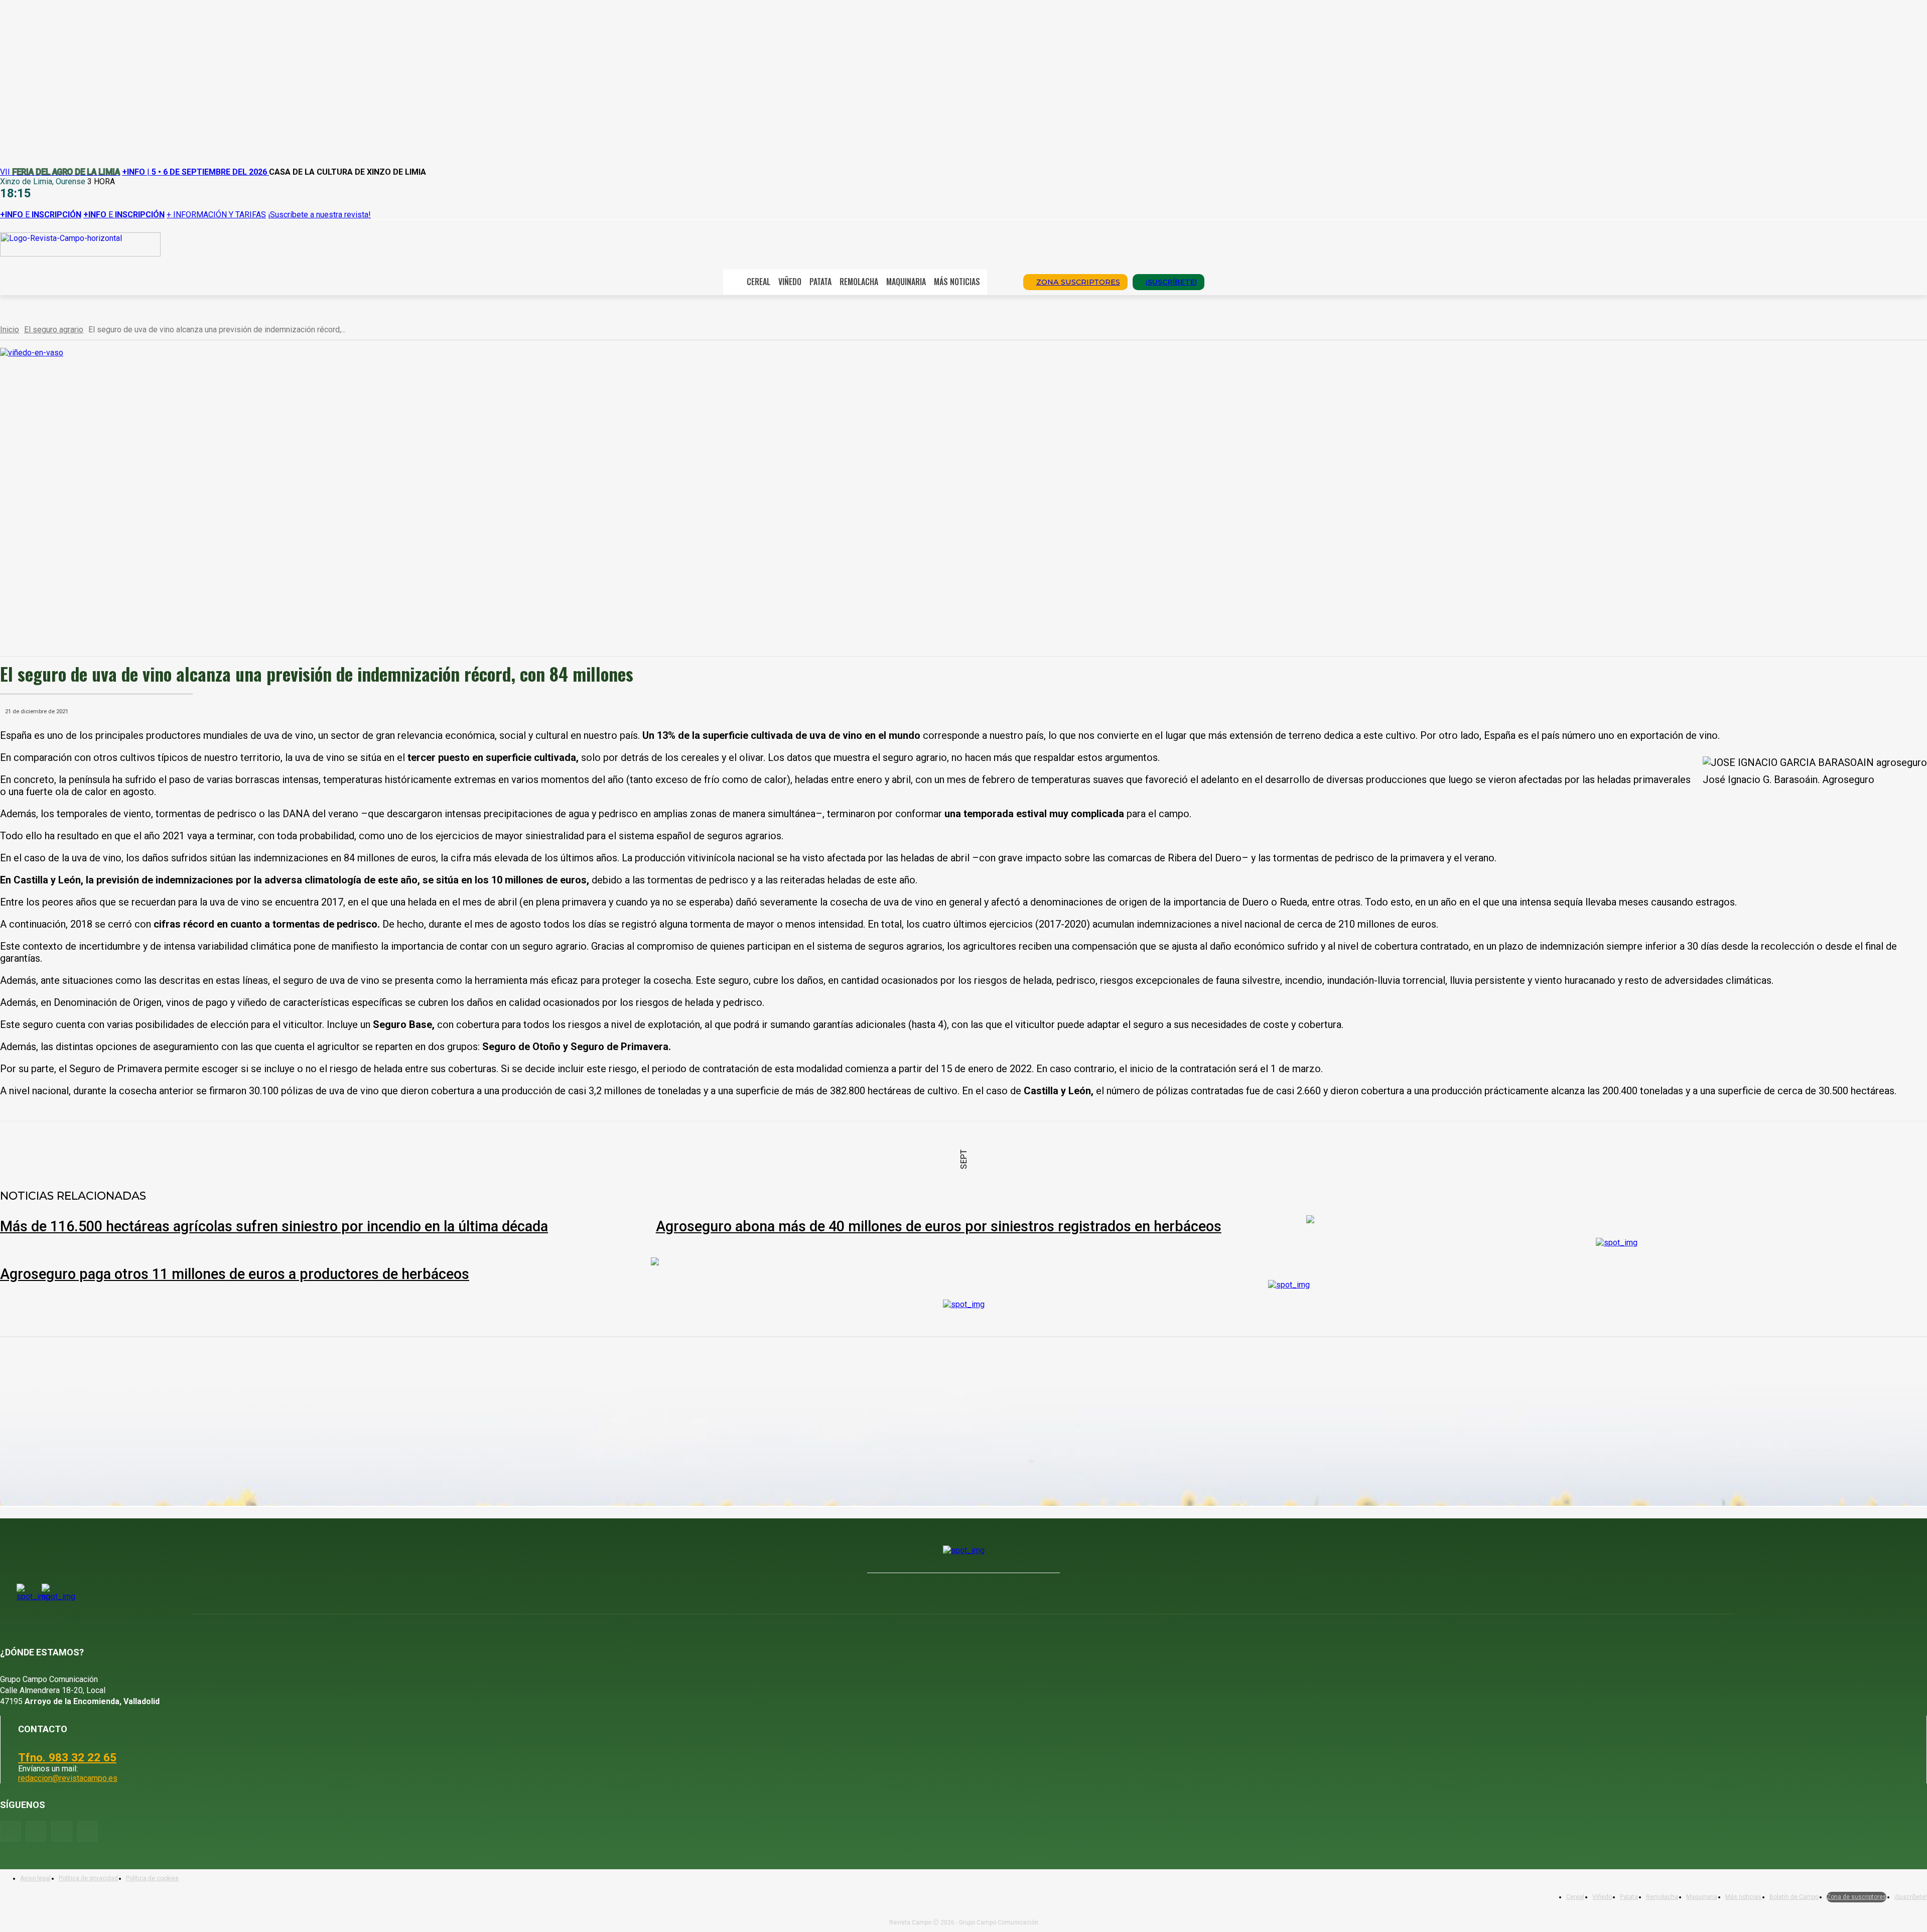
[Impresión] (300, 1147)
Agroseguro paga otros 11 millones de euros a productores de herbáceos (235, 1274)
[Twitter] (88, 1831)
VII (60, 172)
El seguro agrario (54, 330)
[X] (155, 1147)
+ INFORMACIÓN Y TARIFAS (216, 215)
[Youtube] (61, 1831)
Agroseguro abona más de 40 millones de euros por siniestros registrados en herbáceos (939, 1226)
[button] (1002, 281)
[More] (336, 1147)
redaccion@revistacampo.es (68, 1778)
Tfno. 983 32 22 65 (67, 1757)
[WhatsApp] (191, 1147)
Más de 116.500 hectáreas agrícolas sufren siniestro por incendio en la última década (274, 1226)
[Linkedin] (227, 1147)
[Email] (263, 1147)
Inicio (10, 330)
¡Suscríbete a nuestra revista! (319, 215)
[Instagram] (36, 1831)
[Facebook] (119, 1147)
